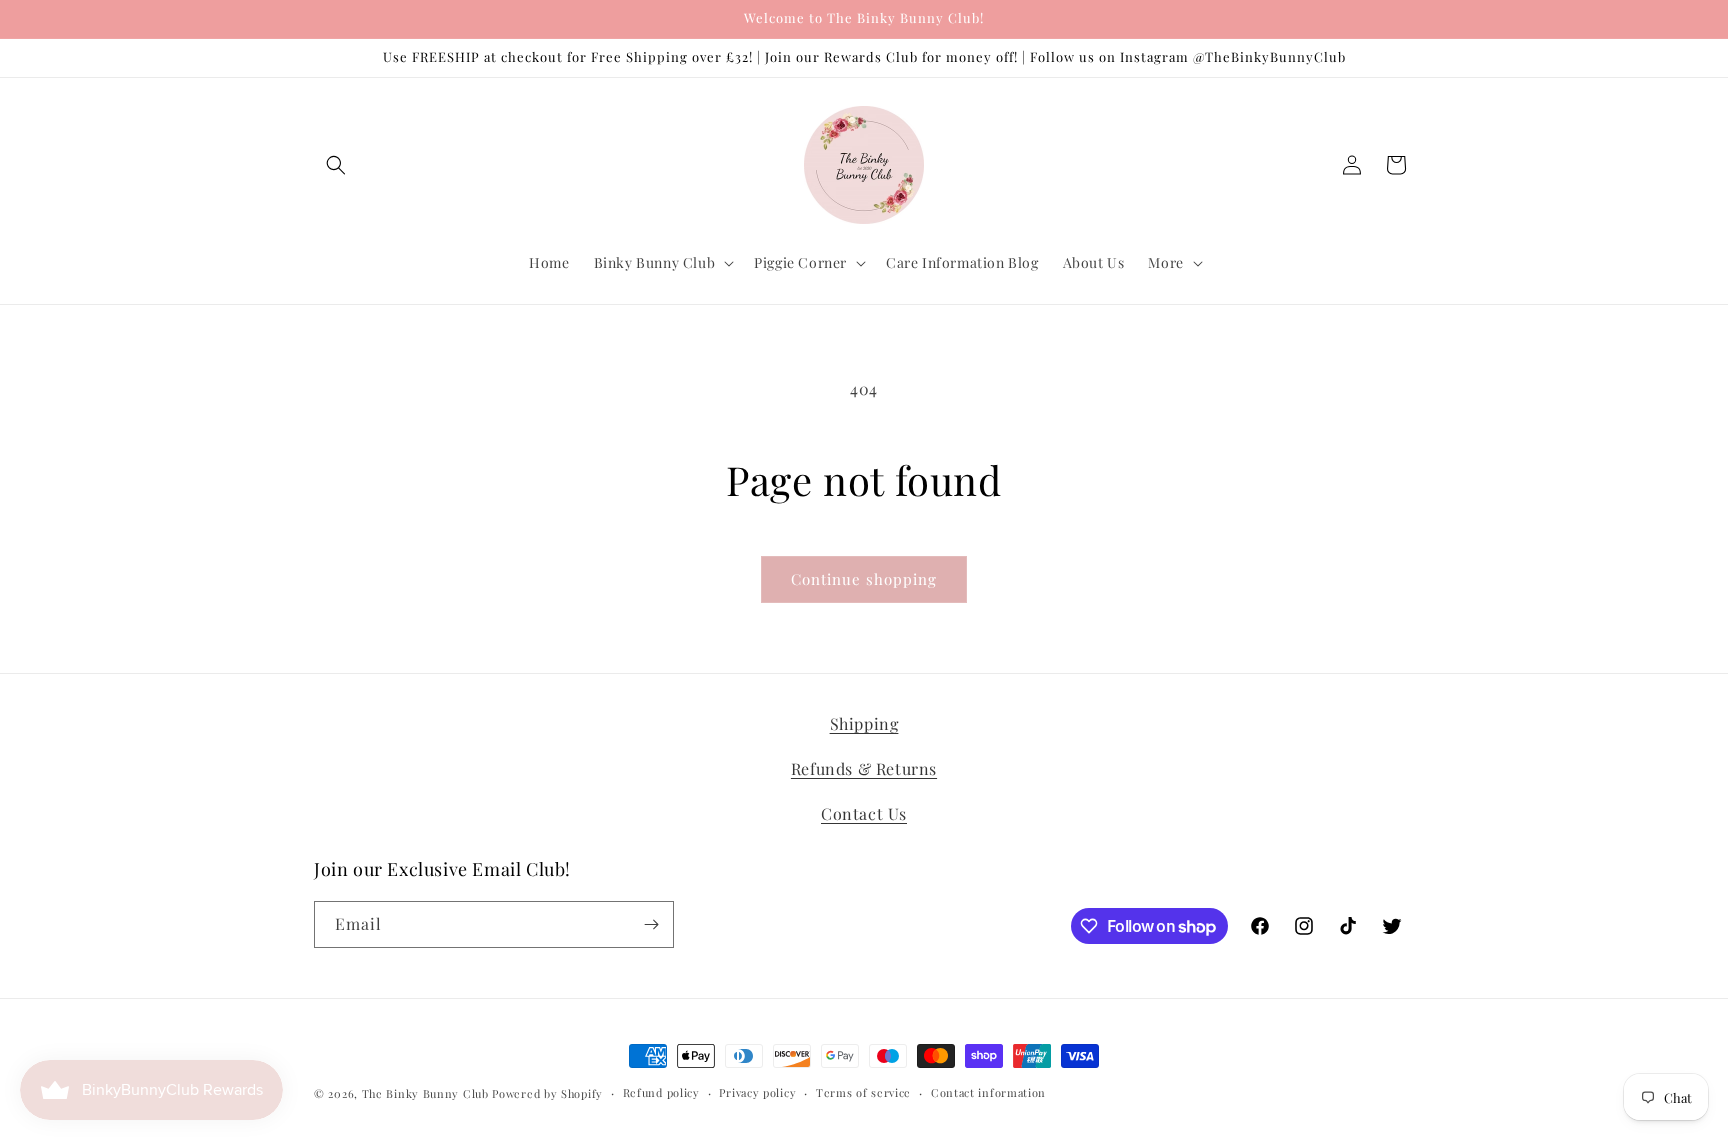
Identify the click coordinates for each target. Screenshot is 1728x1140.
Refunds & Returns (864, 767)
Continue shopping (864, 579)
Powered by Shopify (547, 1093)
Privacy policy (757, 1092)
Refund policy (661, 1092)
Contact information (988, 1092)
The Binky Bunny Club (425, 1093)
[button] (336, 165)
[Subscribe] (651, 924)
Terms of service (863, 1092)
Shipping (864, 723)
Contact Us (864, 812)
